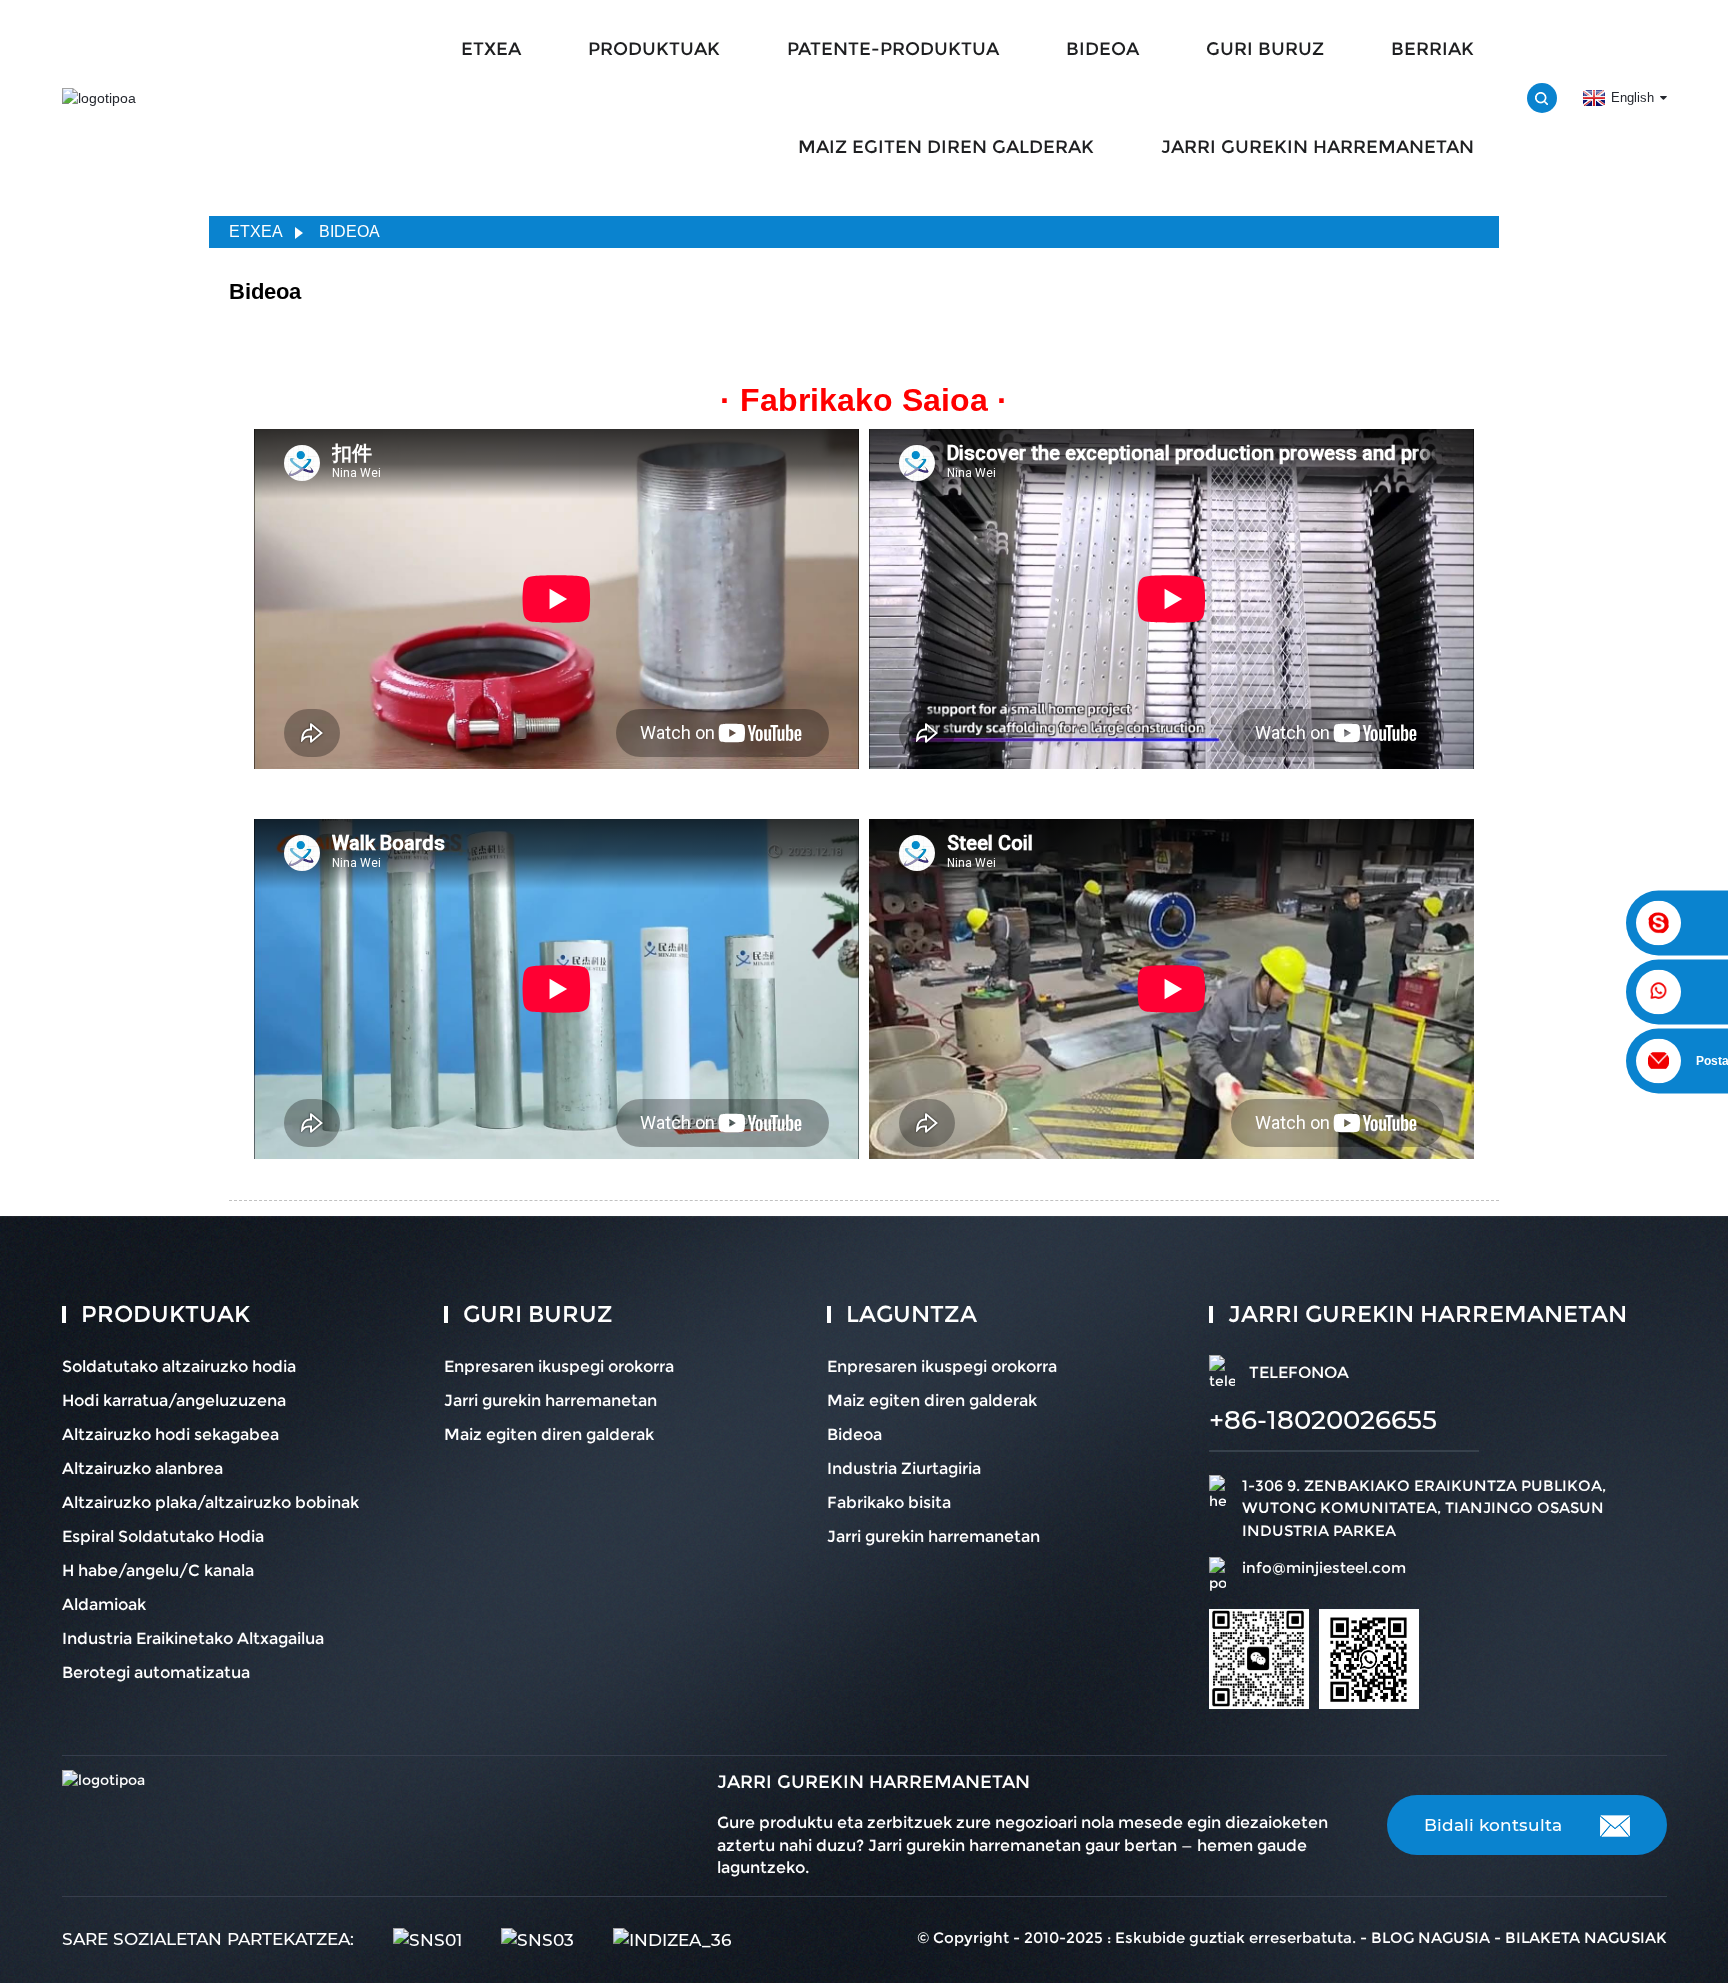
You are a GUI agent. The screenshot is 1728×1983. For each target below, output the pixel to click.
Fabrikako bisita (889, 1502)
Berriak (1432, 49)
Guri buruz (1265, 49)
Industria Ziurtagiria (904, 1468)
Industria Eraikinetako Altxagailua (193, 1638)
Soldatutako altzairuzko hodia (179, 1366)
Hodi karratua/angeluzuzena (174, 1400)
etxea (491, 49)
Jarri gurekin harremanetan (1317, 147)
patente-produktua (893, 49)
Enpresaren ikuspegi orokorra (559, 1366)
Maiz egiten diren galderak (946, 147)
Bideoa (1102, 49)
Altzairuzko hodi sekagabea (170, 1434)
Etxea (256, 231)
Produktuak (654, 49)
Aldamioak (104, 1604)
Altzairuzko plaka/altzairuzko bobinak (210, 1502)
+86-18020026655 (1323, 1420)
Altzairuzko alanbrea (142, 1468)
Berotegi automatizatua (156, 1672)
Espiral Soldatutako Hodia (163, 1536)
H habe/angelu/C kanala (158, 1570)
